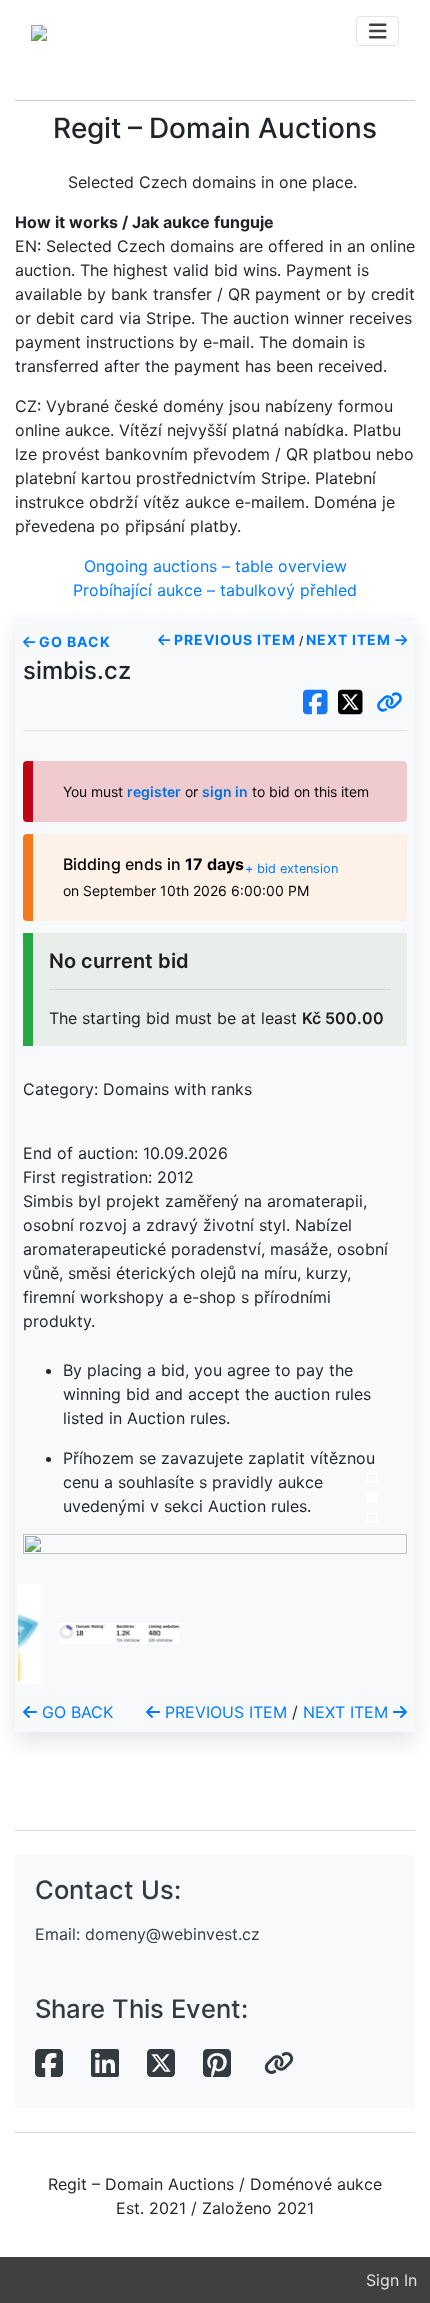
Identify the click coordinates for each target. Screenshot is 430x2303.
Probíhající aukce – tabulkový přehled (215, 590)
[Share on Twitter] (161, 2064)
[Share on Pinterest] (217, 2064)
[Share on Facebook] (49, 2064)
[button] (389, 703)
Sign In (391, 2280)
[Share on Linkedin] (105, 2064)
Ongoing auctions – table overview (215, 566)
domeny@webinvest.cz (172, 1934)
